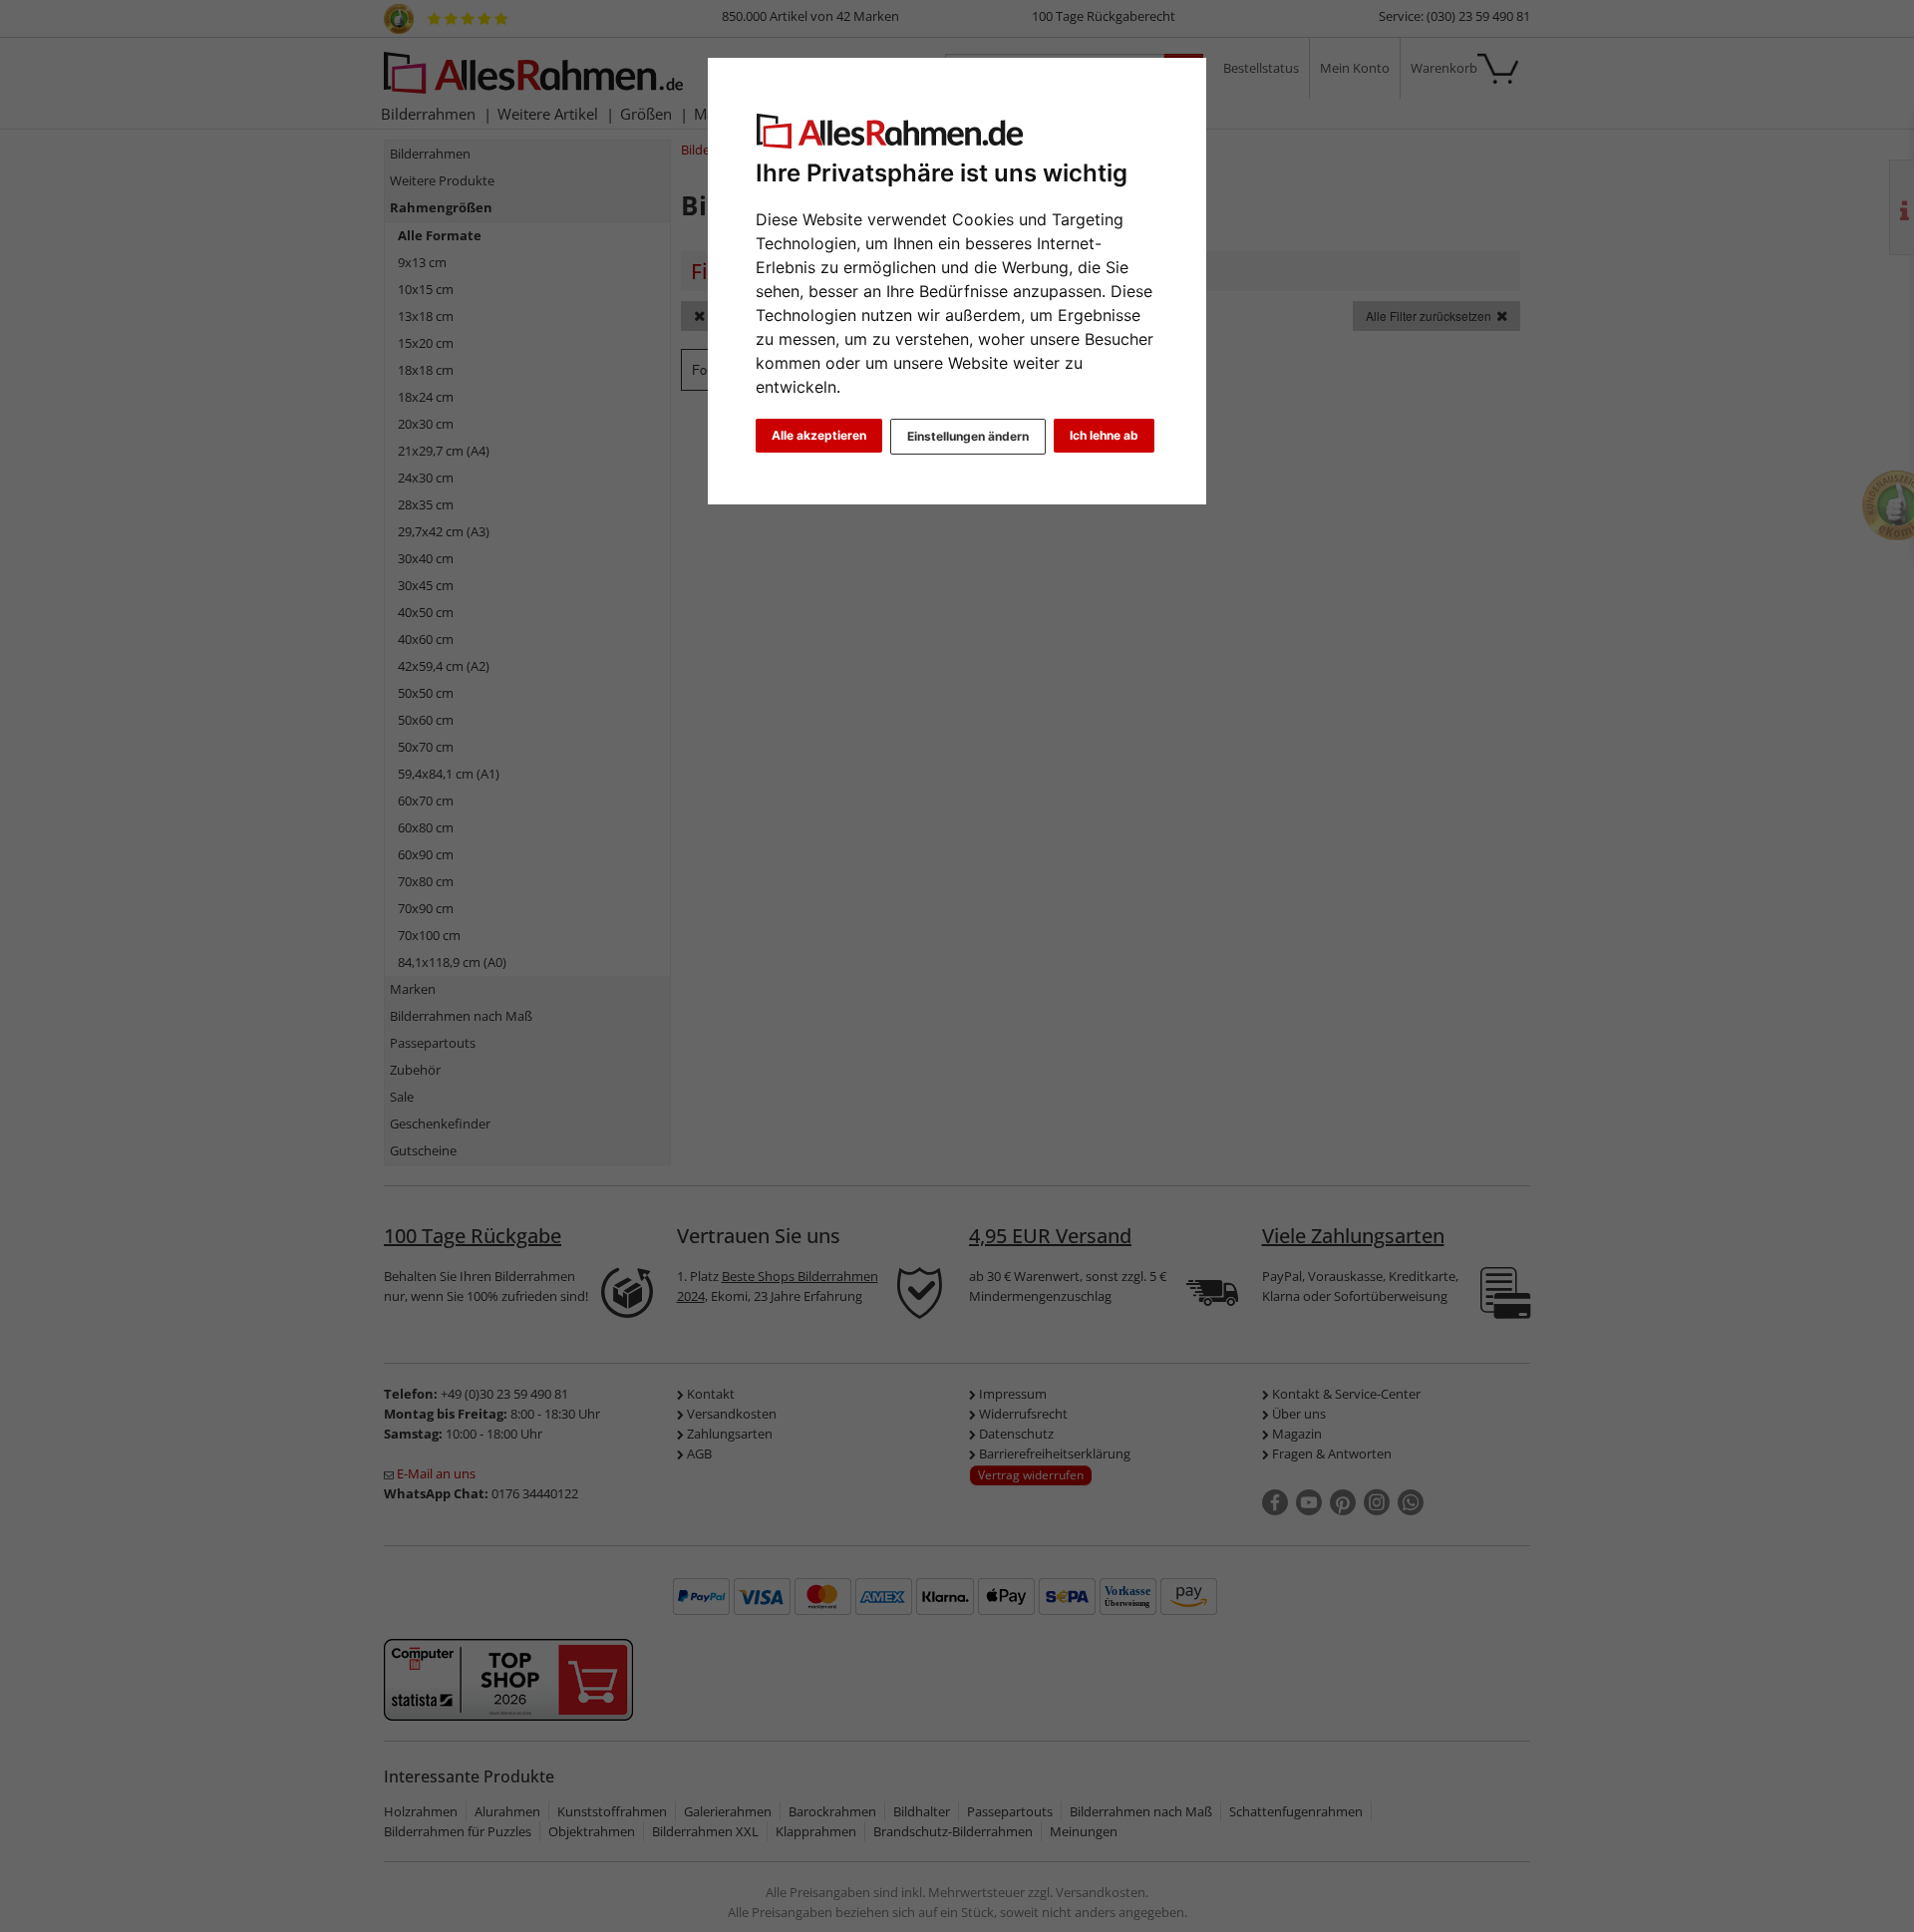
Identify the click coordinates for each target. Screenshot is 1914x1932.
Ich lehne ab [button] (1104, 435)
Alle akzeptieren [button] (819, 435)
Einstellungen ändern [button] (968, 436)
